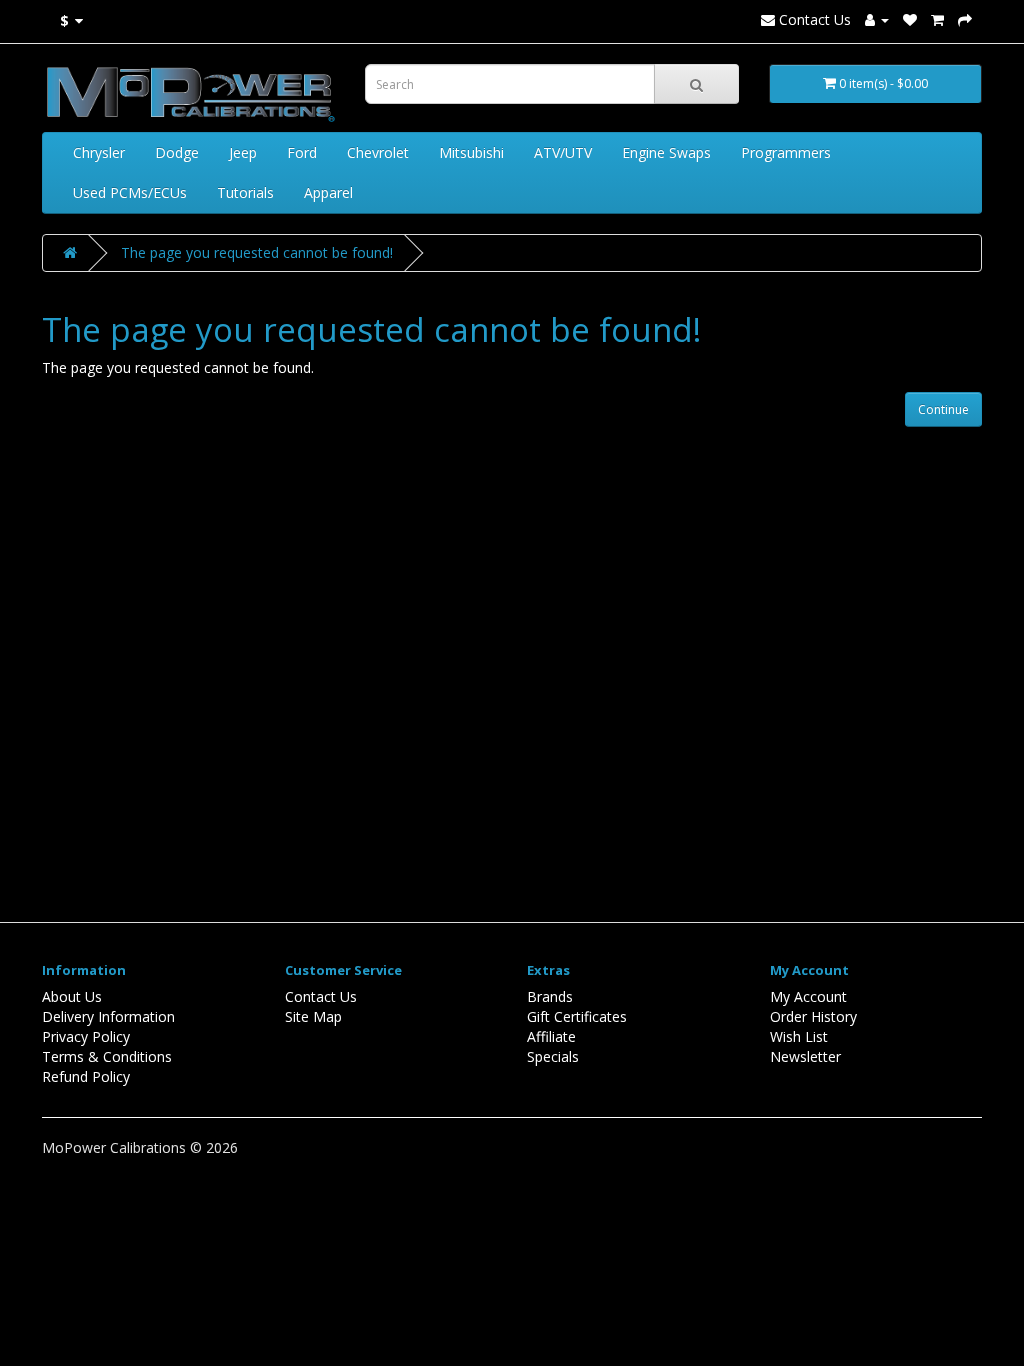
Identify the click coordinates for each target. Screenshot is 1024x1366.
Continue (943, 409)
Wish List (799, 1036)
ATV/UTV (563, 152)
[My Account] (877, 19)
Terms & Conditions (107, 1056)
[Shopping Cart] (937, 19)
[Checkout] (965, 19)
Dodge (177, 152)
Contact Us (813, 19)
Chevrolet (378, 152)
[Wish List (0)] (910, 19)
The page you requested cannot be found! (257, 252)
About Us (72, 996)
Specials (553, 1056)
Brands (550, 996)
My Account (808, 996)
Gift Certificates (577, 1016)
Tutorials (245, 192)
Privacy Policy (86, 1036)
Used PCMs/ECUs (130, 192)
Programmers (786, 152)
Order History (813, 1016)
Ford (302, 152)
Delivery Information (108, 1016)
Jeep (243, 152)
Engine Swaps (666, 152)
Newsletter (805, 1056)
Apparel (328, 192)
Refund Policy (86, 1076)
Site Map (313, 1016)
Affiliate (551, 1036)
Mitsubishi (471, 152)
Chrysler (99, 152)
